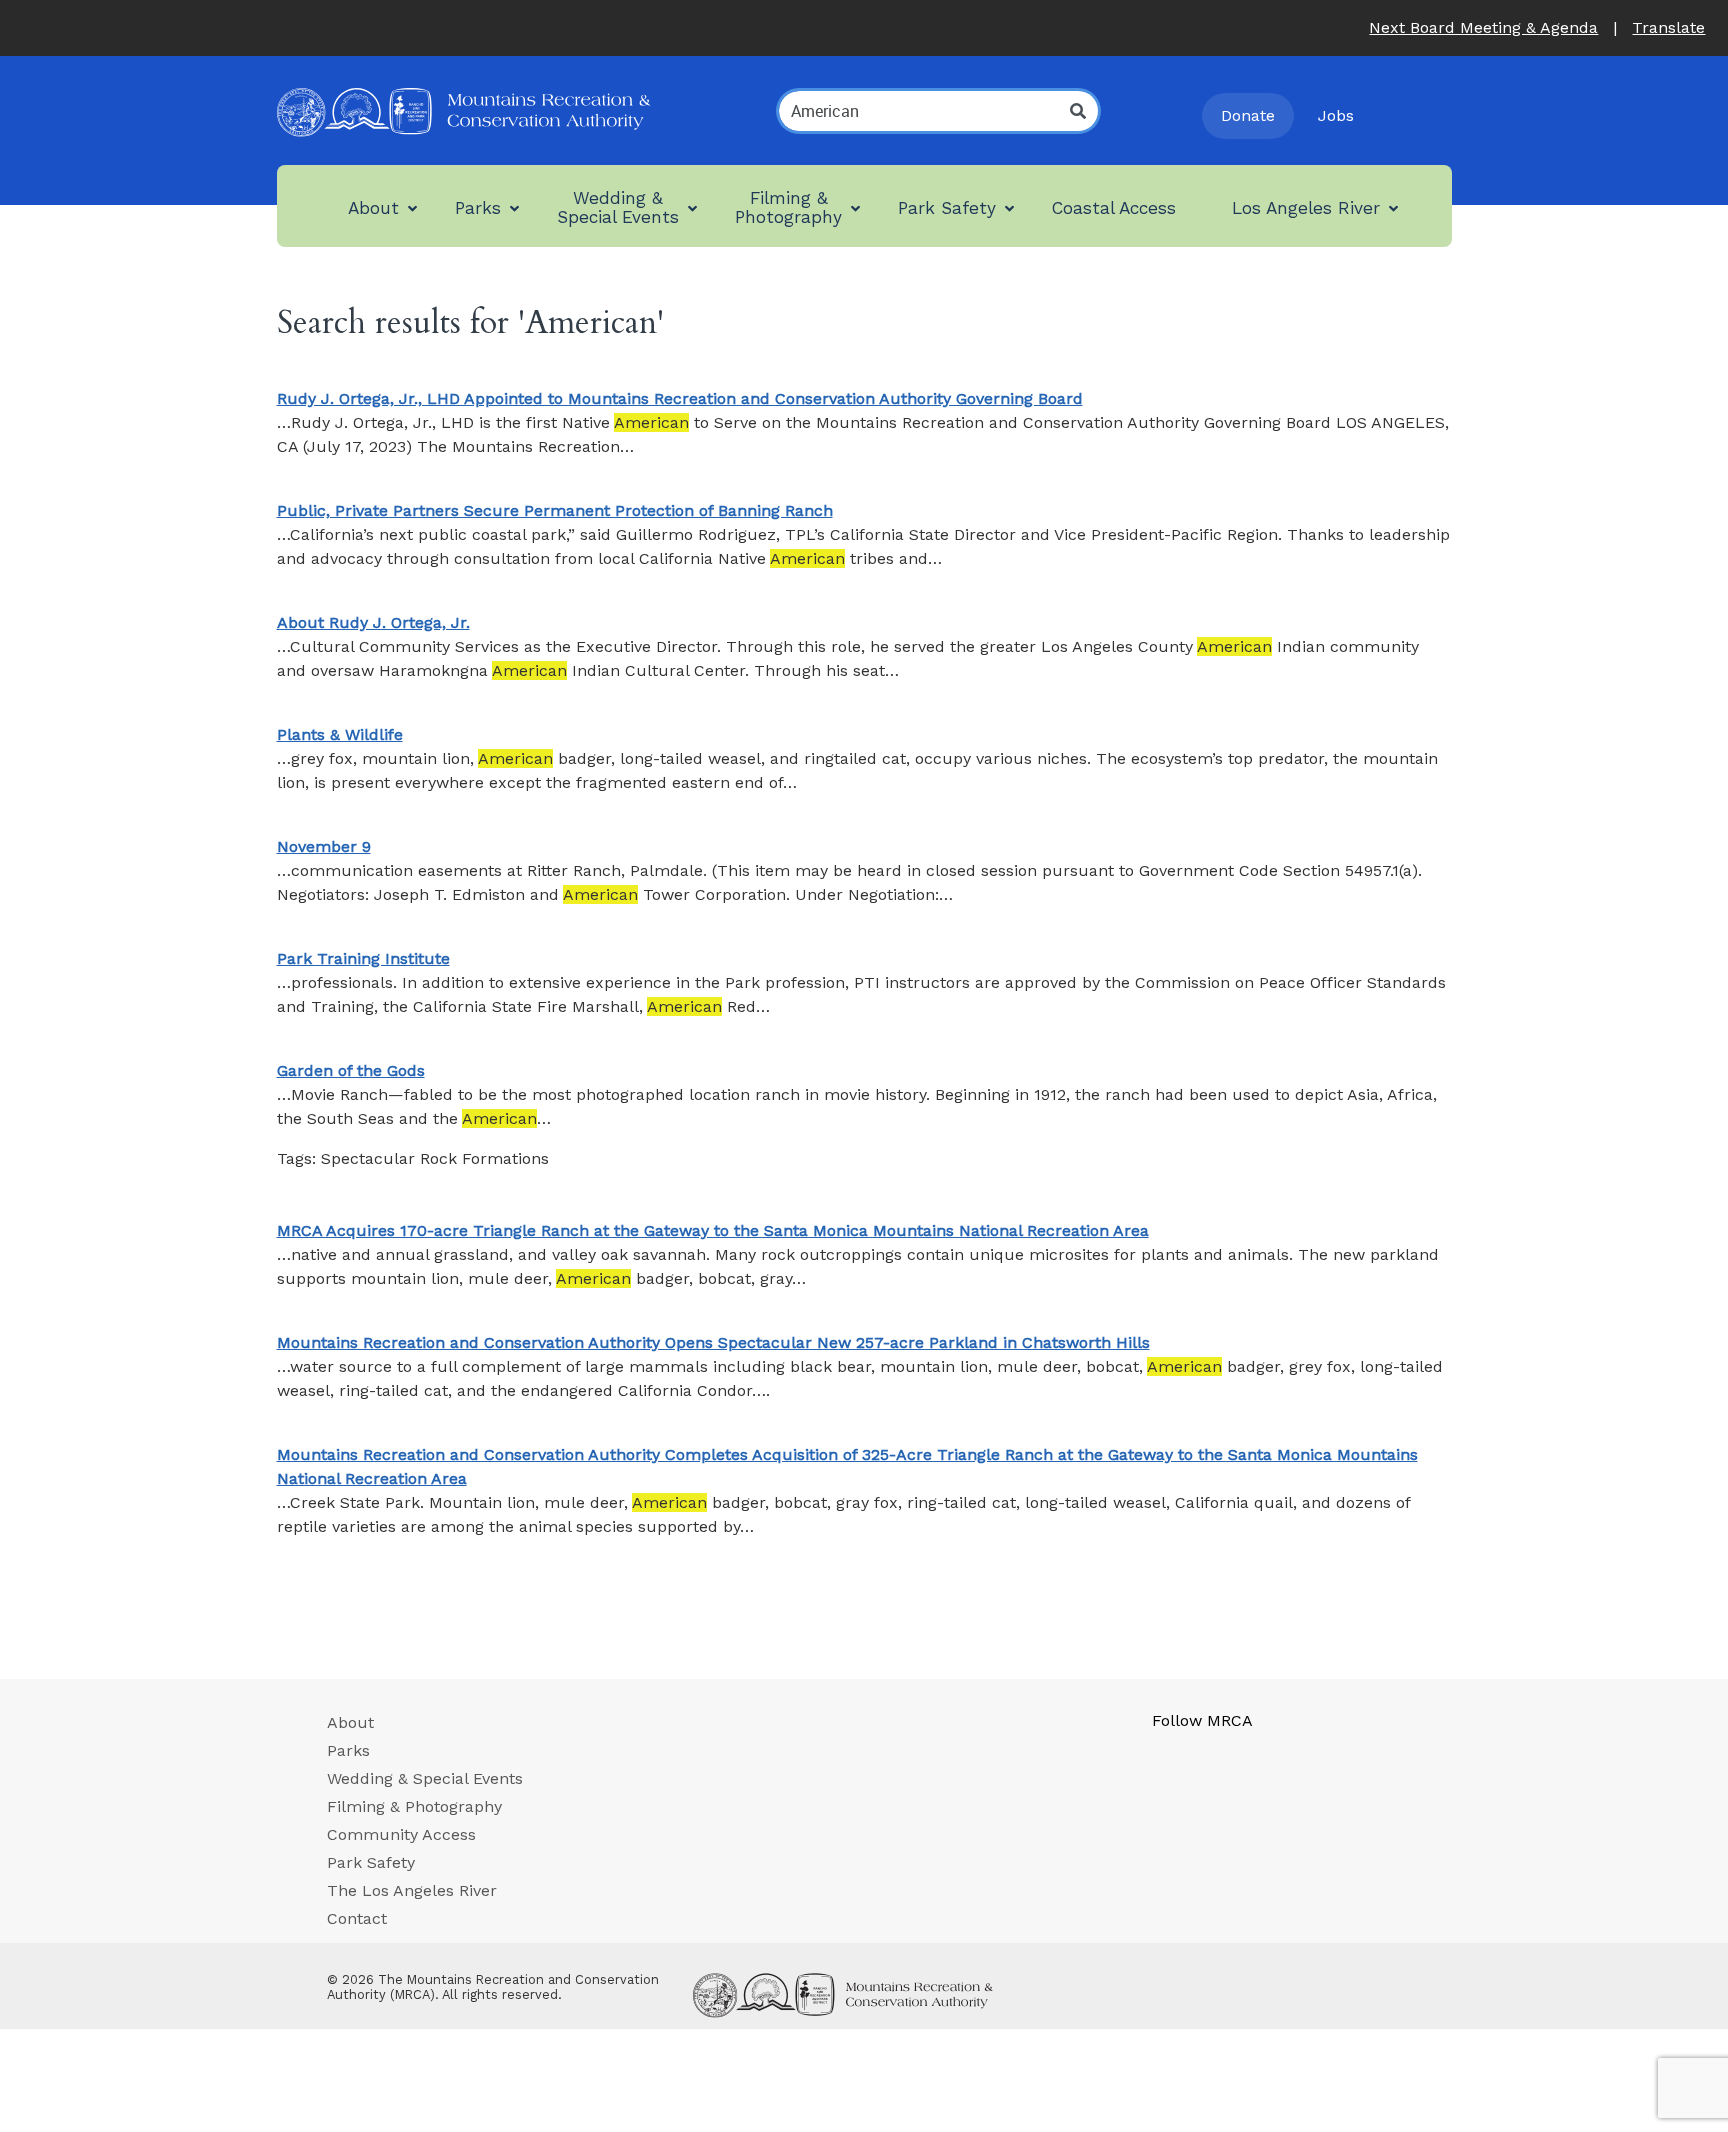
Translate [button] (1668, 27)
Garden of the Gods (351, 1070)
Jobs (1336, 115)
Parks (348, 1750)
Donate (1248, 115)
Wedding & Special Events (425, 1778)
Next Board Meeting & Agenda (1483, 27)
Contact (357, 1918)
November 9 (324, 846)
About (350, 1722)
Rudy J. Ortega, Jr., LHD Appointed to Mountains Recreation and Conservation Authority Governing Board (680, 398)
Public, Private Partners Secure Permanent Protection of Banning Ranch (555, 510)
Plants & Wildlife (340, 734)
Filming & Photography (414, 1806)
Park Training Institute (363, 958)
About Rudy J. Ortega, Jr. (373, 622)
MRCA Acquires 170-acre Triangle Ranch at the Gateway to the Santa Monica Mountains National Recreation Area (713, 1230)
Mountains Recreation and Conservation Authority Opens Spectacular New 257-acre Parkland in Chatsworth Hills (713, 1342)
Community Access (401, 1834)
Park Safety (371, 1862)
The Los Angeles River (412, 1890)
